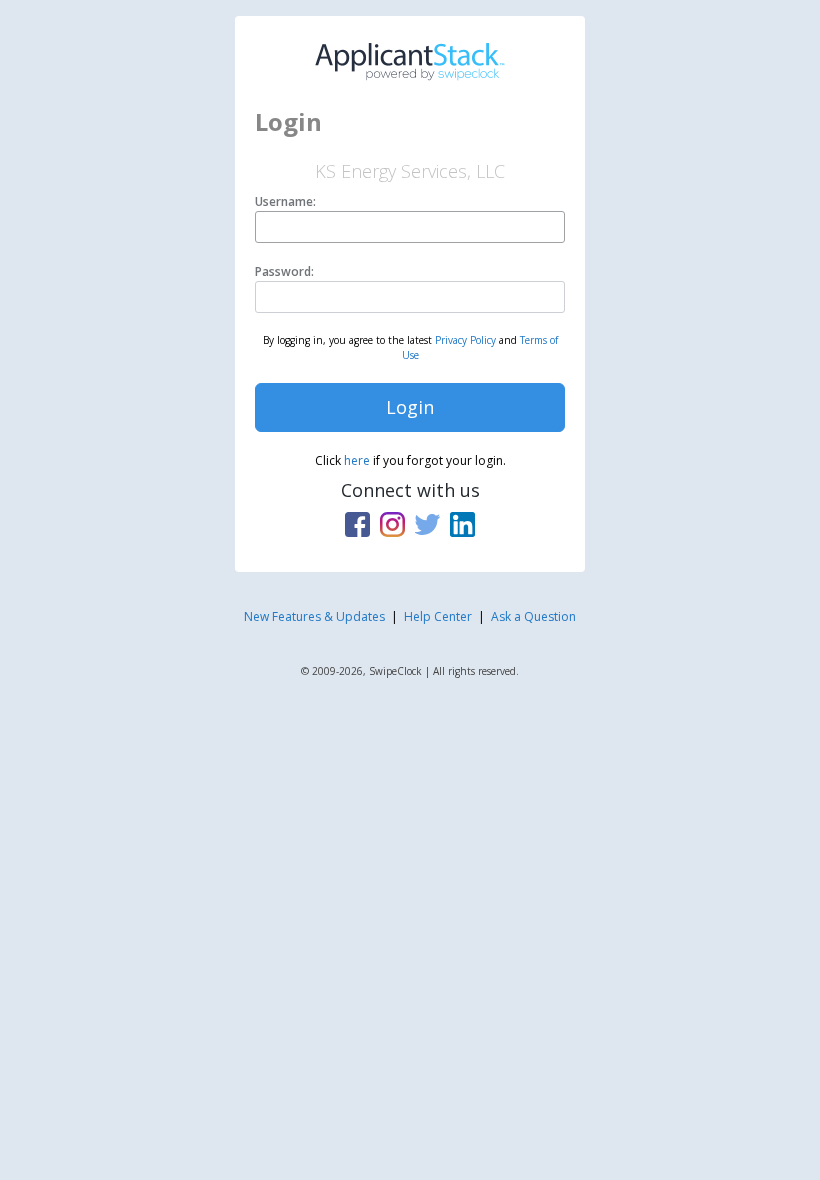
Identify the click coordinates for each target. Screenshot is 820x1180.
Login (410, 407)
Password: (284, 271)
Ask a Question (533, 616)
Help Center (438, 616)
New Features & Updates (314, 616)
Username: (285, 201)
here (357, 460)
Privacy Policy (465, 340)
